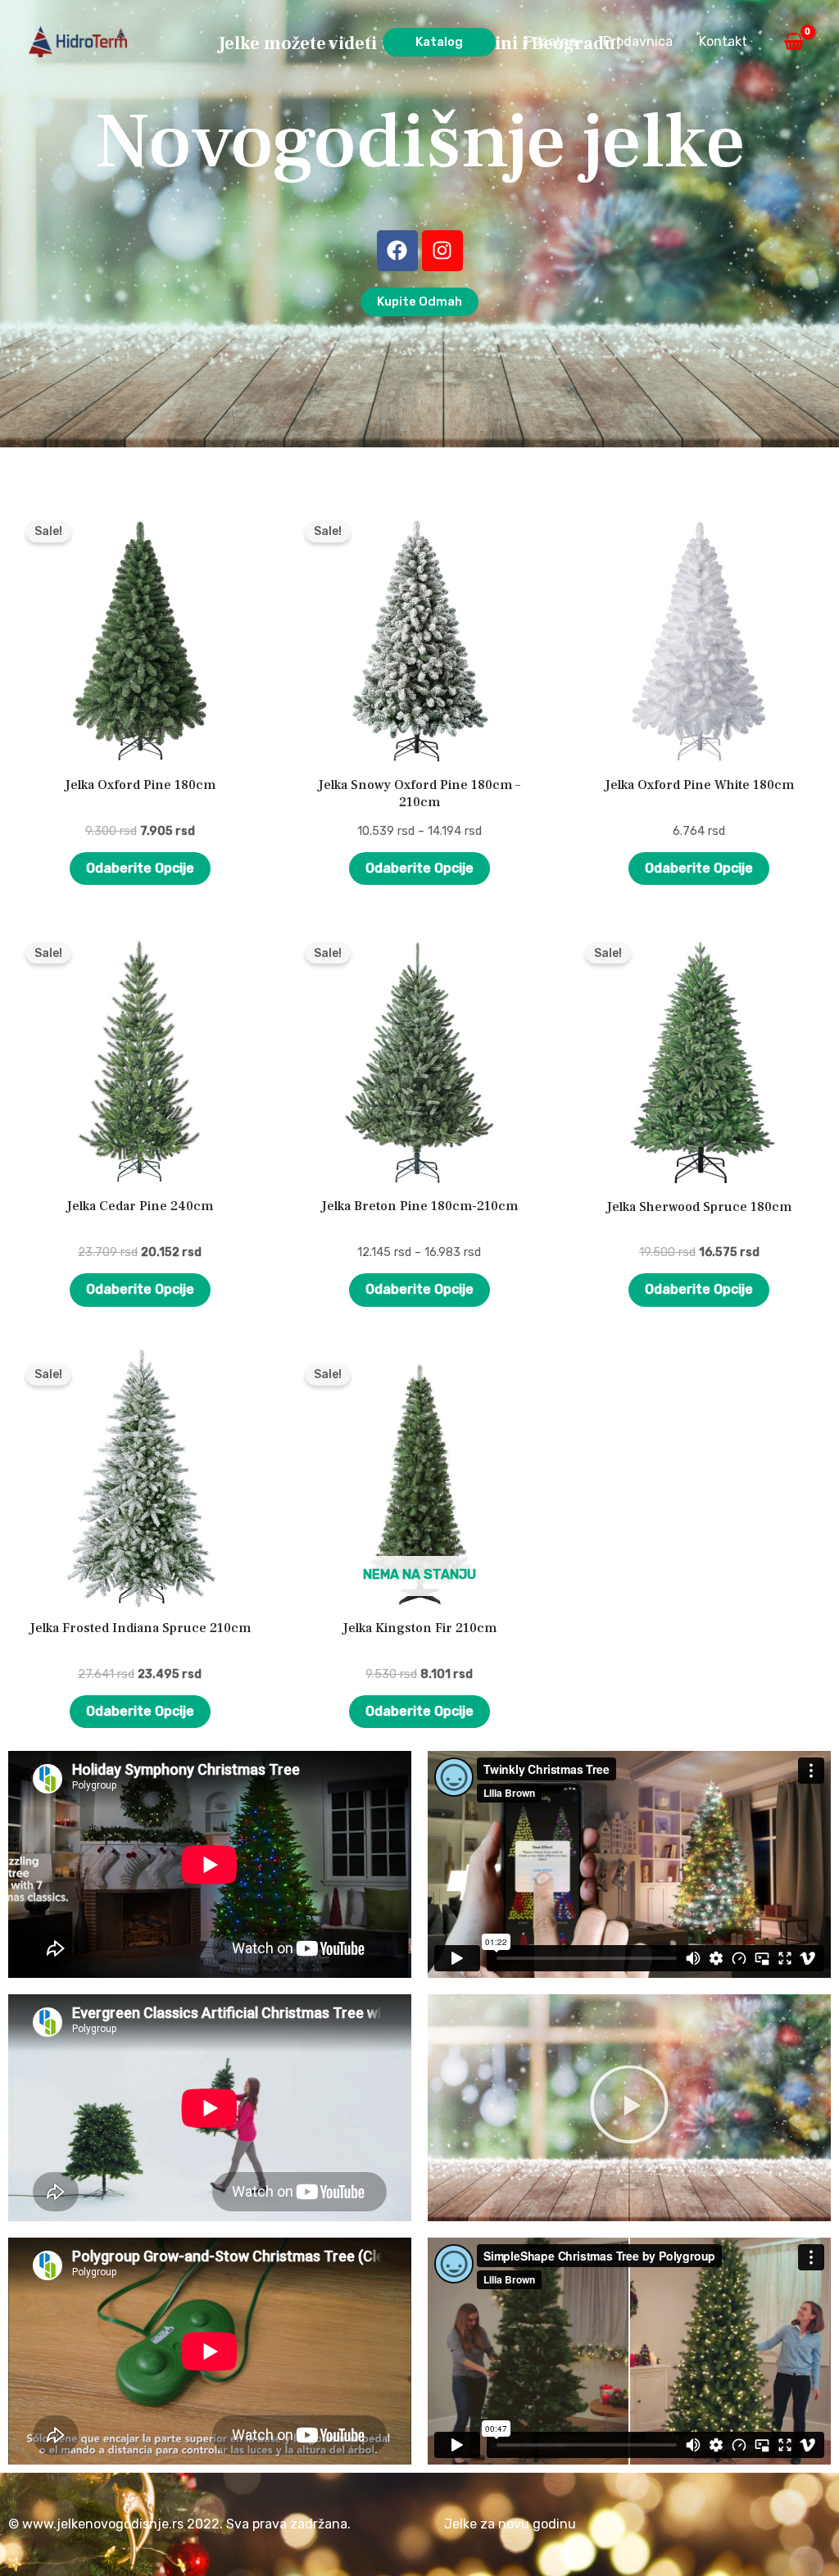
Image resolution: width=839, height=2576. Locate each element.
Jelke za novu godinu (510, 2524)
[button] (439, 42)
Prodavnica (638, 41)
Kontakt (723, 41)
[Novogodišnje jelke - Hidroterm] (78, 41)
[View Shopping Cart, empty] (794, 42)
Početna (551, 41)
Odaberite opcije (140, 868)
